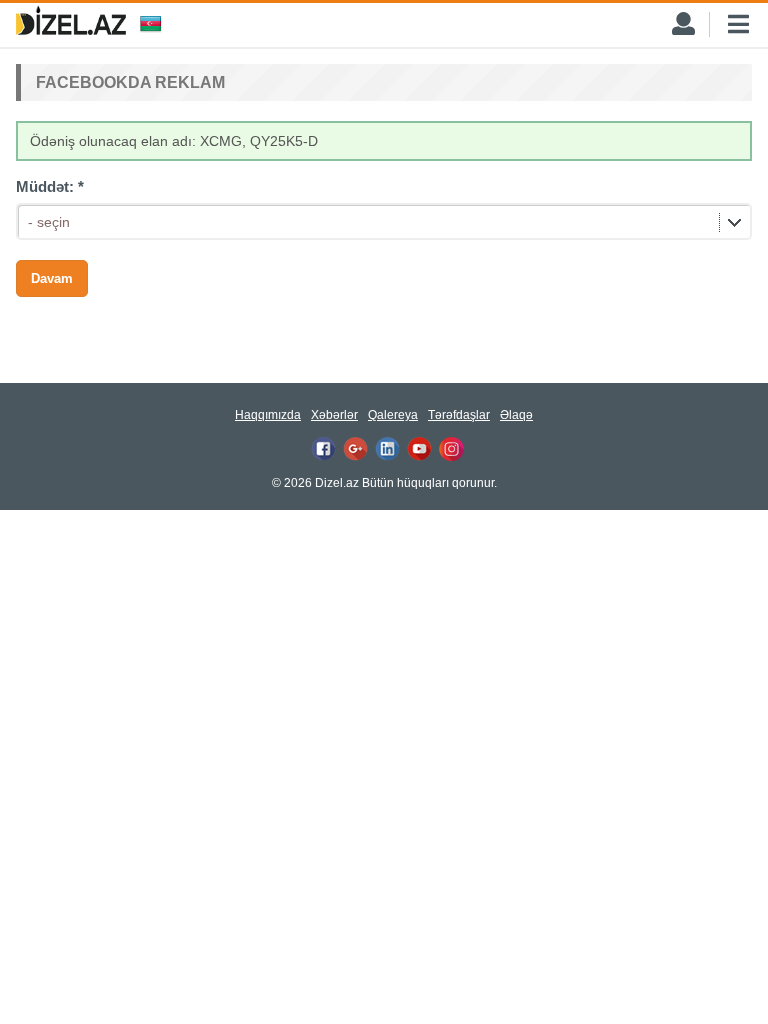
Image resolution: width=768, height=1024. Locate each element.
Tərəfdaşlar (459, 415)
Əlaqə (516, 415)
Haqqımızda (268, 415)
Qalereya (393, 415)
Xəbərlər (334, 415)
